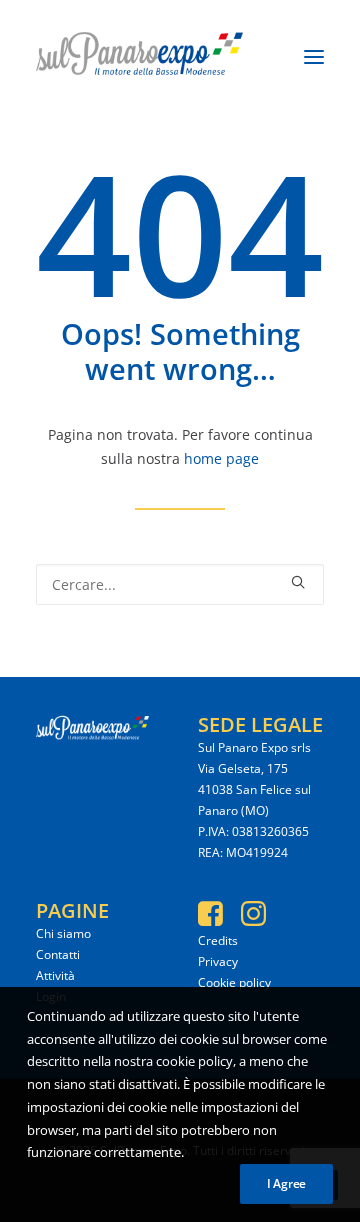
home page (221, 458)
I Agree (286, 1183)
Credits (218, 940)
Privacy (218, 961)
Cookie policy (234, 982)
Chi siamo (63, 933)
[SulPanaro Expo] (139, 57)
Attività (55, 975)
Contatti (58, 954)
